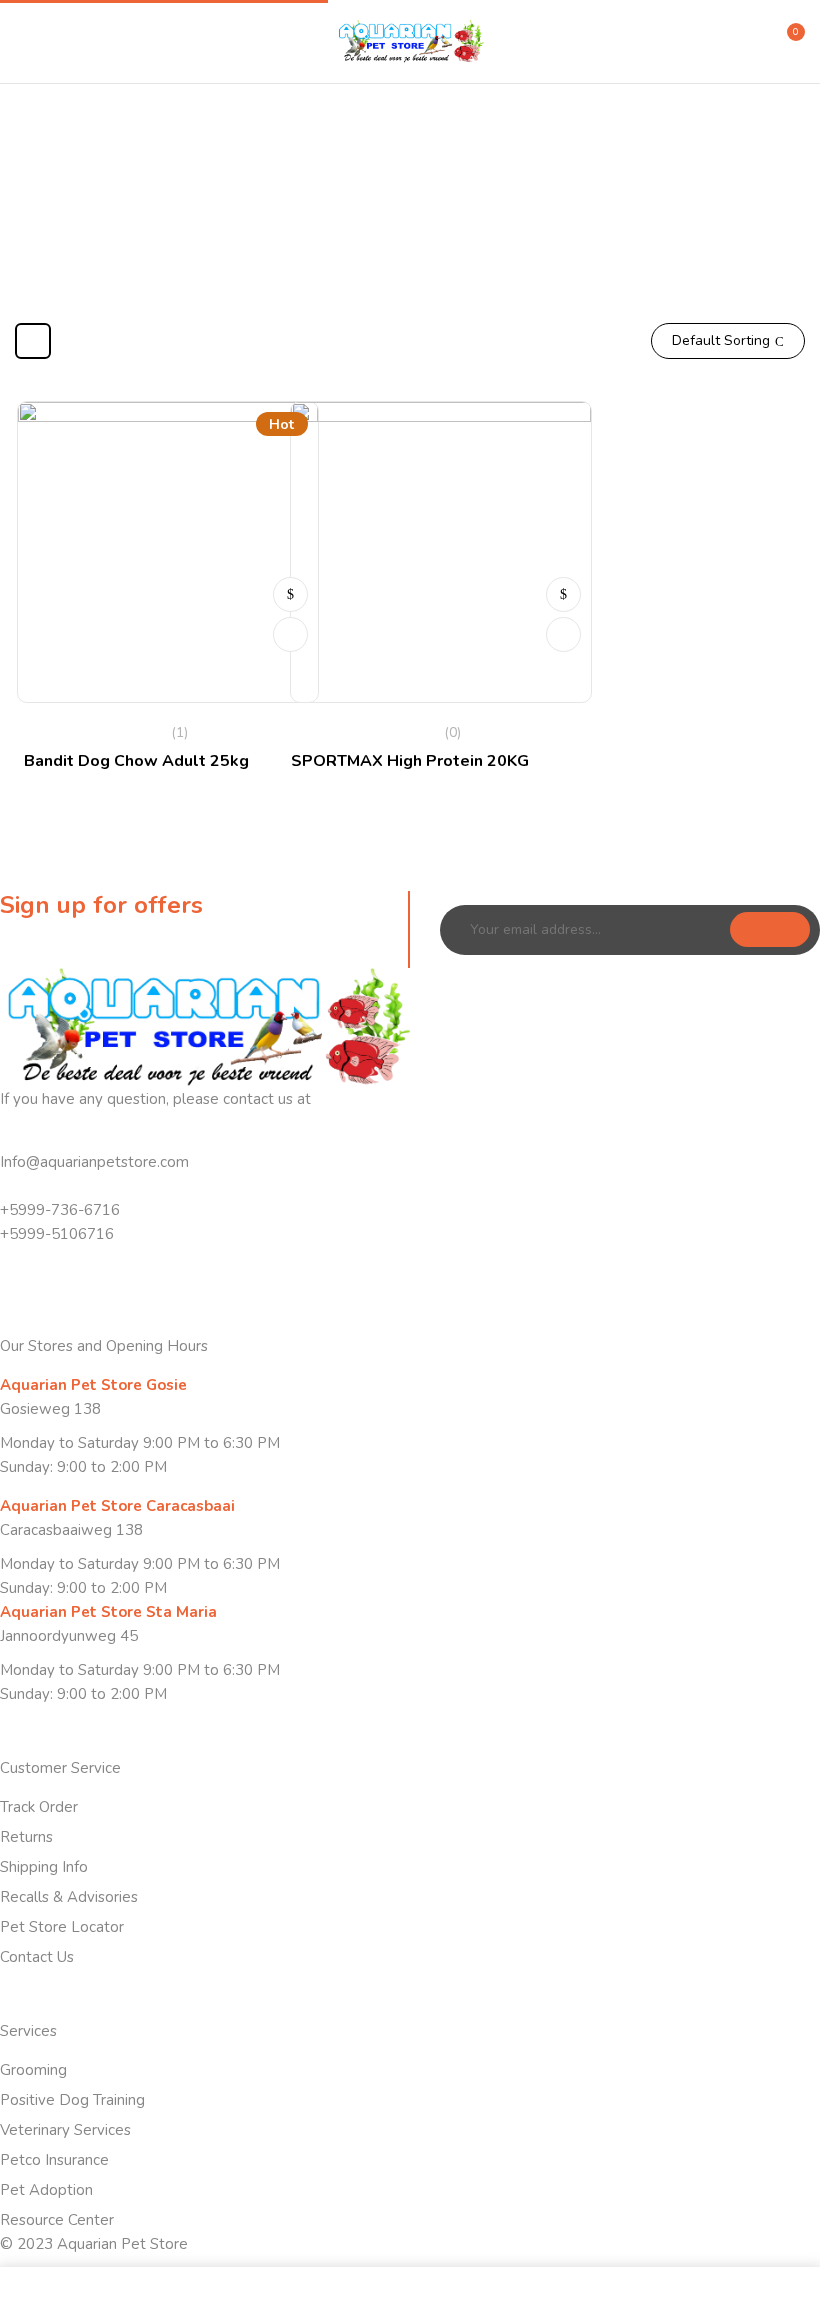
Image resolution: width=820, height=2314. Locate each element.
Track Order (39, 1807)
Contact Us (37, 1957)
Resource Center (57, 2220)
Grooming (33, 2070)
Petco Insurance (54, 2160)
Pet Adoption (46, 2190)
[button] (787, 40)
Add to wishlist (290, 634)
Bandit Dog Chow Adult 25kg (136, 761)
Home (318, 222)
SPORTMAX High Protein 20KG (410, 761)
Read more (290, 594)
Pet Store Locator (62, 1927)
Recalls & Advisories (69, 1897)
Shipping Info (44, 1867)
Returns (26, 1837)
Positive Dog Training (72, 2100)
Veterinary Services (65, 2130)
